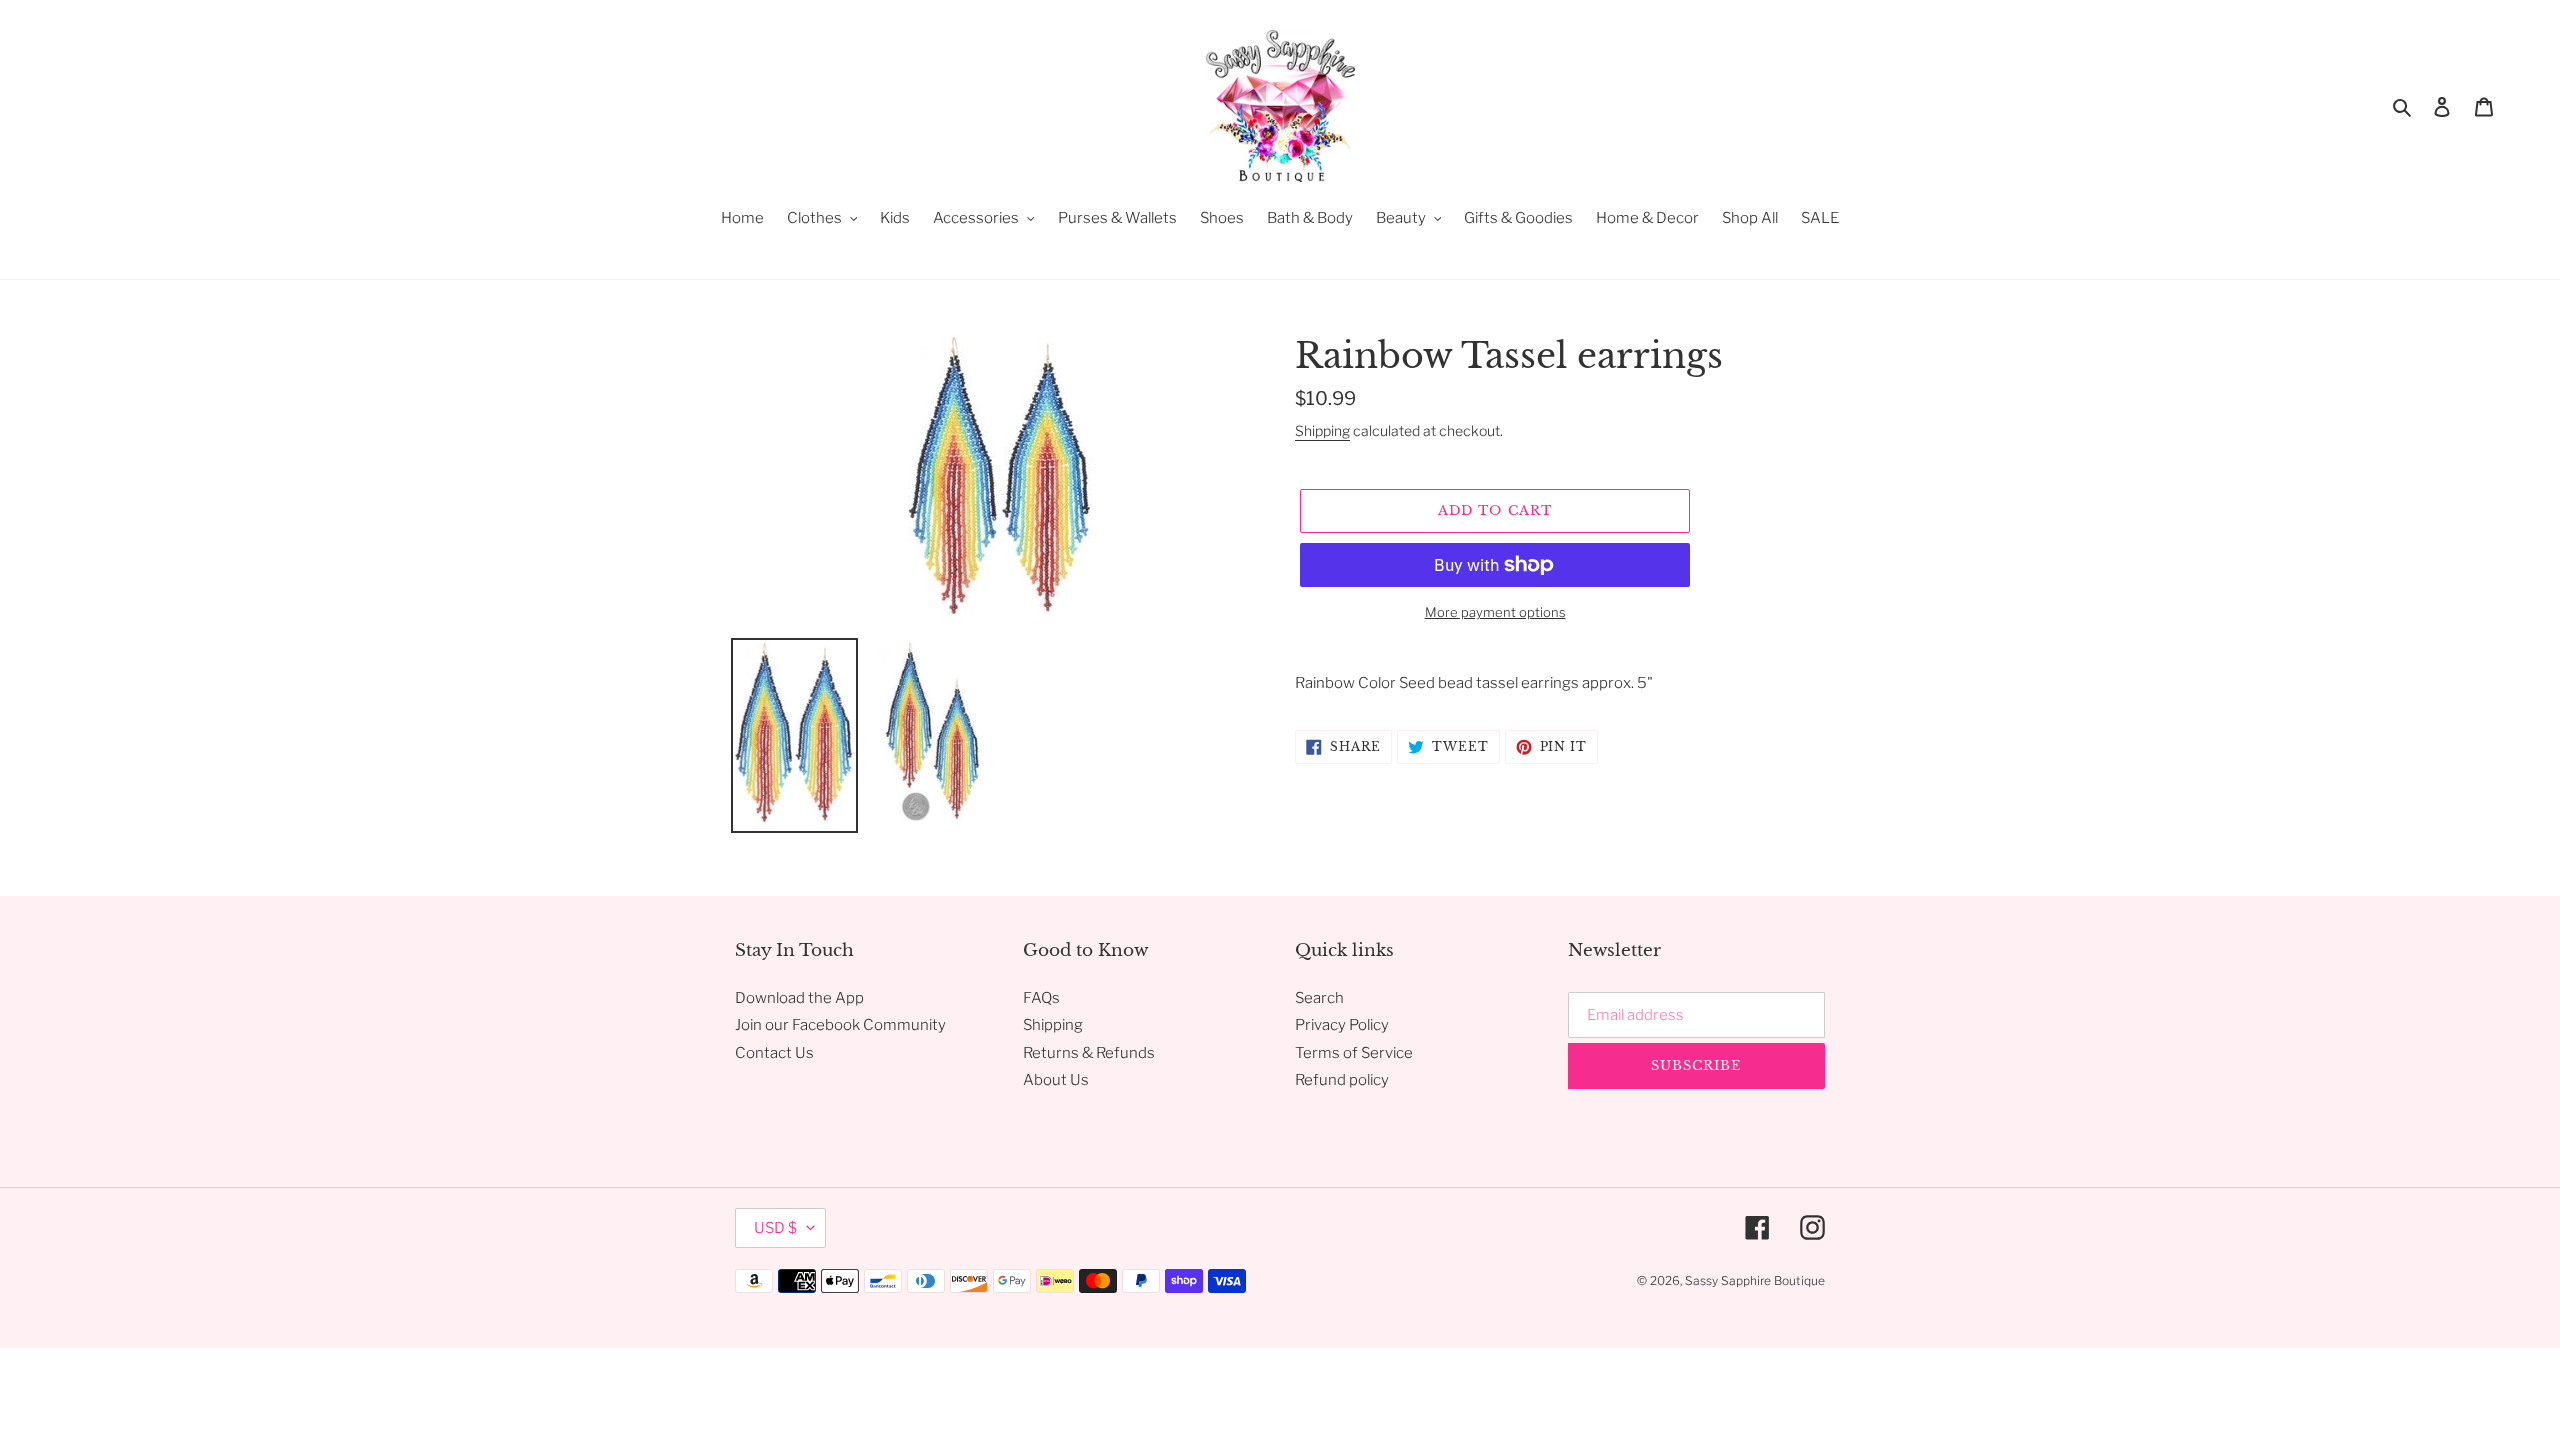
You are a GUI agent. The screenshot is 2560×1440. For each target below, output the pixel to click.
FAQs (1041, 998)
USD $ (775, 1228)
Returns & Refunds (1089, 1053)
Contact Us (774, 1053)
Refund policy (1342, 1080)
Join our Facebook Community (840, 1025)
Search (1319, 998)
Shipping (1322, 430)
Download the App (799, 998)
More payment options (1495, 612)
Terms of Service (1354, 1053)
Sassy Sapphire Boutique (1755, 1280)
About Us (1056, 1080)
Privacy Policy (1342, 1025)
